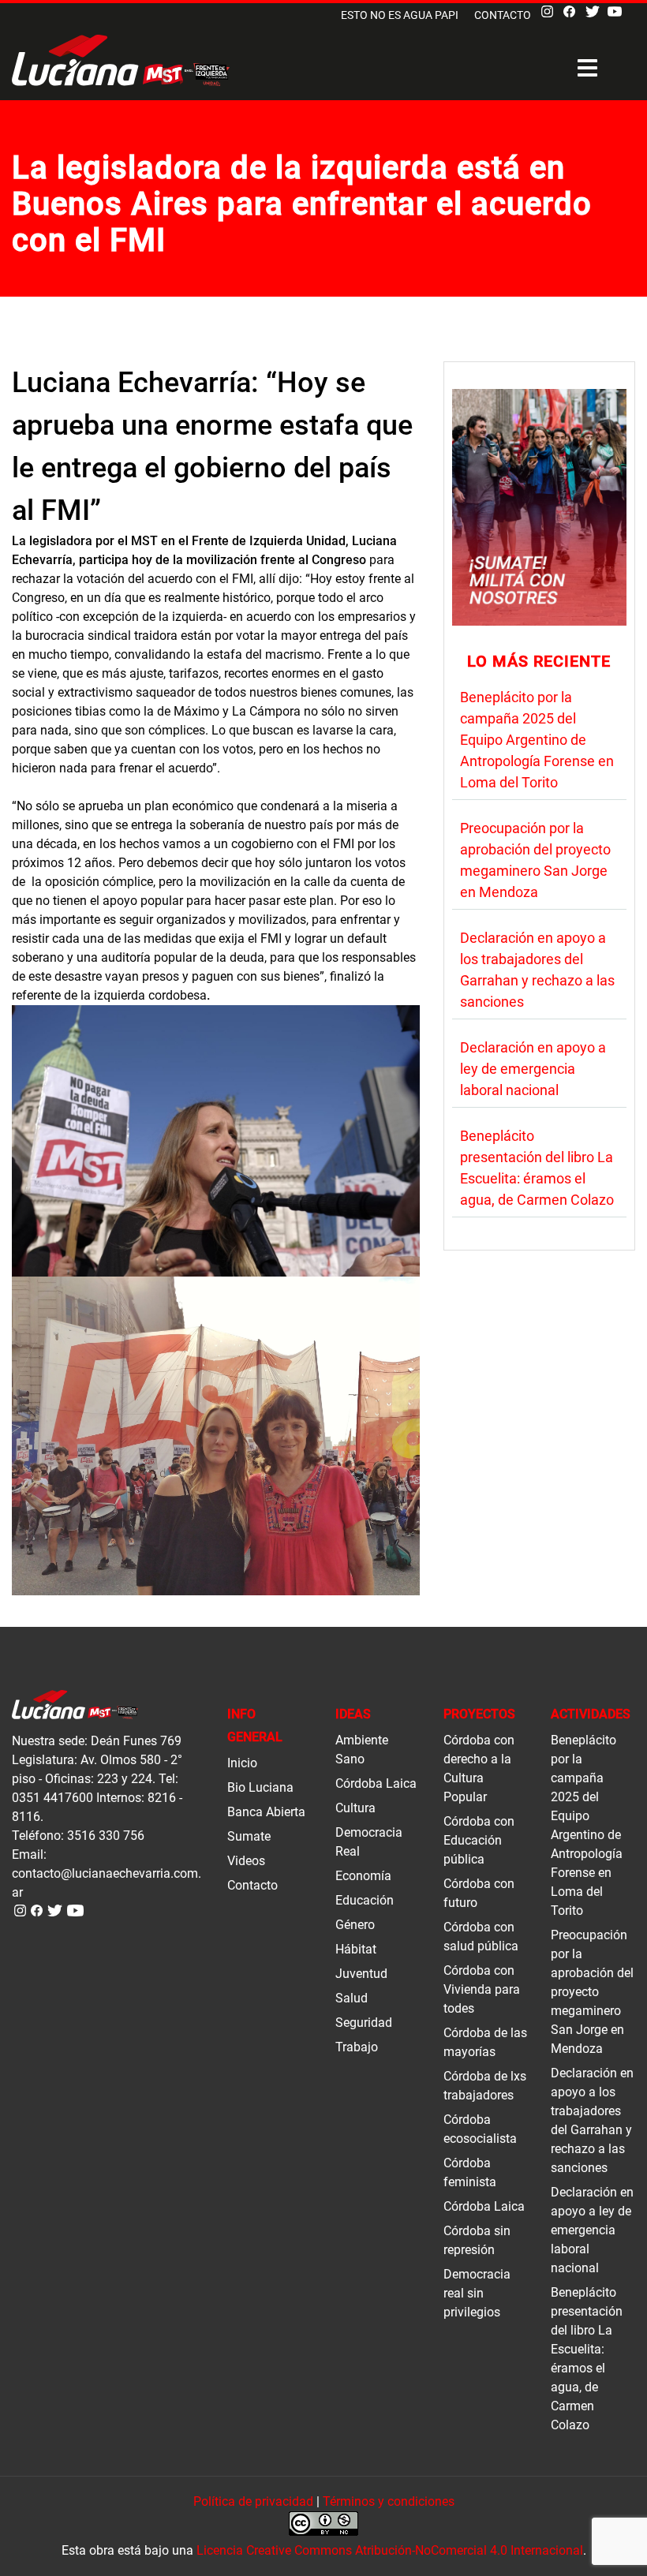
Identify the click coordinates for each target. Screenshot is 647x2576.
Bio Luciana (260, 1787)
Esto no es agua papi (400, 15)
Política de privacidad (253, 2501)
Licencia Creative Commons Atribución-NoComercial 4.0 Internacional (390, 2550)
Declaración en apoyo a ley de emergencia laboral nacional (533, 1069)
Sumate (249, 1836)
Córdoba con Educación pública (479, 1840)
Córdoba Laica (376, 1783)
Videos (246, 1861)
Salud (352, 1998)
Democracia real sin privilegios (477, 2293)
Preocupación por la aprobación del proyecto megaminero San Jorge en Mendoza (592, 1992)
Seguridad (364, 2023)
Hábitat (356, 1949)
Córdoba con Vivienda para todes (482, 1989)
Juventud (361, 1974)
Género (355, 1925)
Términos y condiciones (389, 2501)
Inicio (242, 1763)
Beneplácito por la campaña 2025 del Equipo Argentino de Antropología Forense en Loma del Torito (537, 740)
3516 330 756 (106, 1836)
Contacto (503, 15)
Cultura (355, 1808)
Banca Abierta (266, 1812)
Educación (365, 1900)
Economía (363, 1876)
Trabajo (357, 2047)
